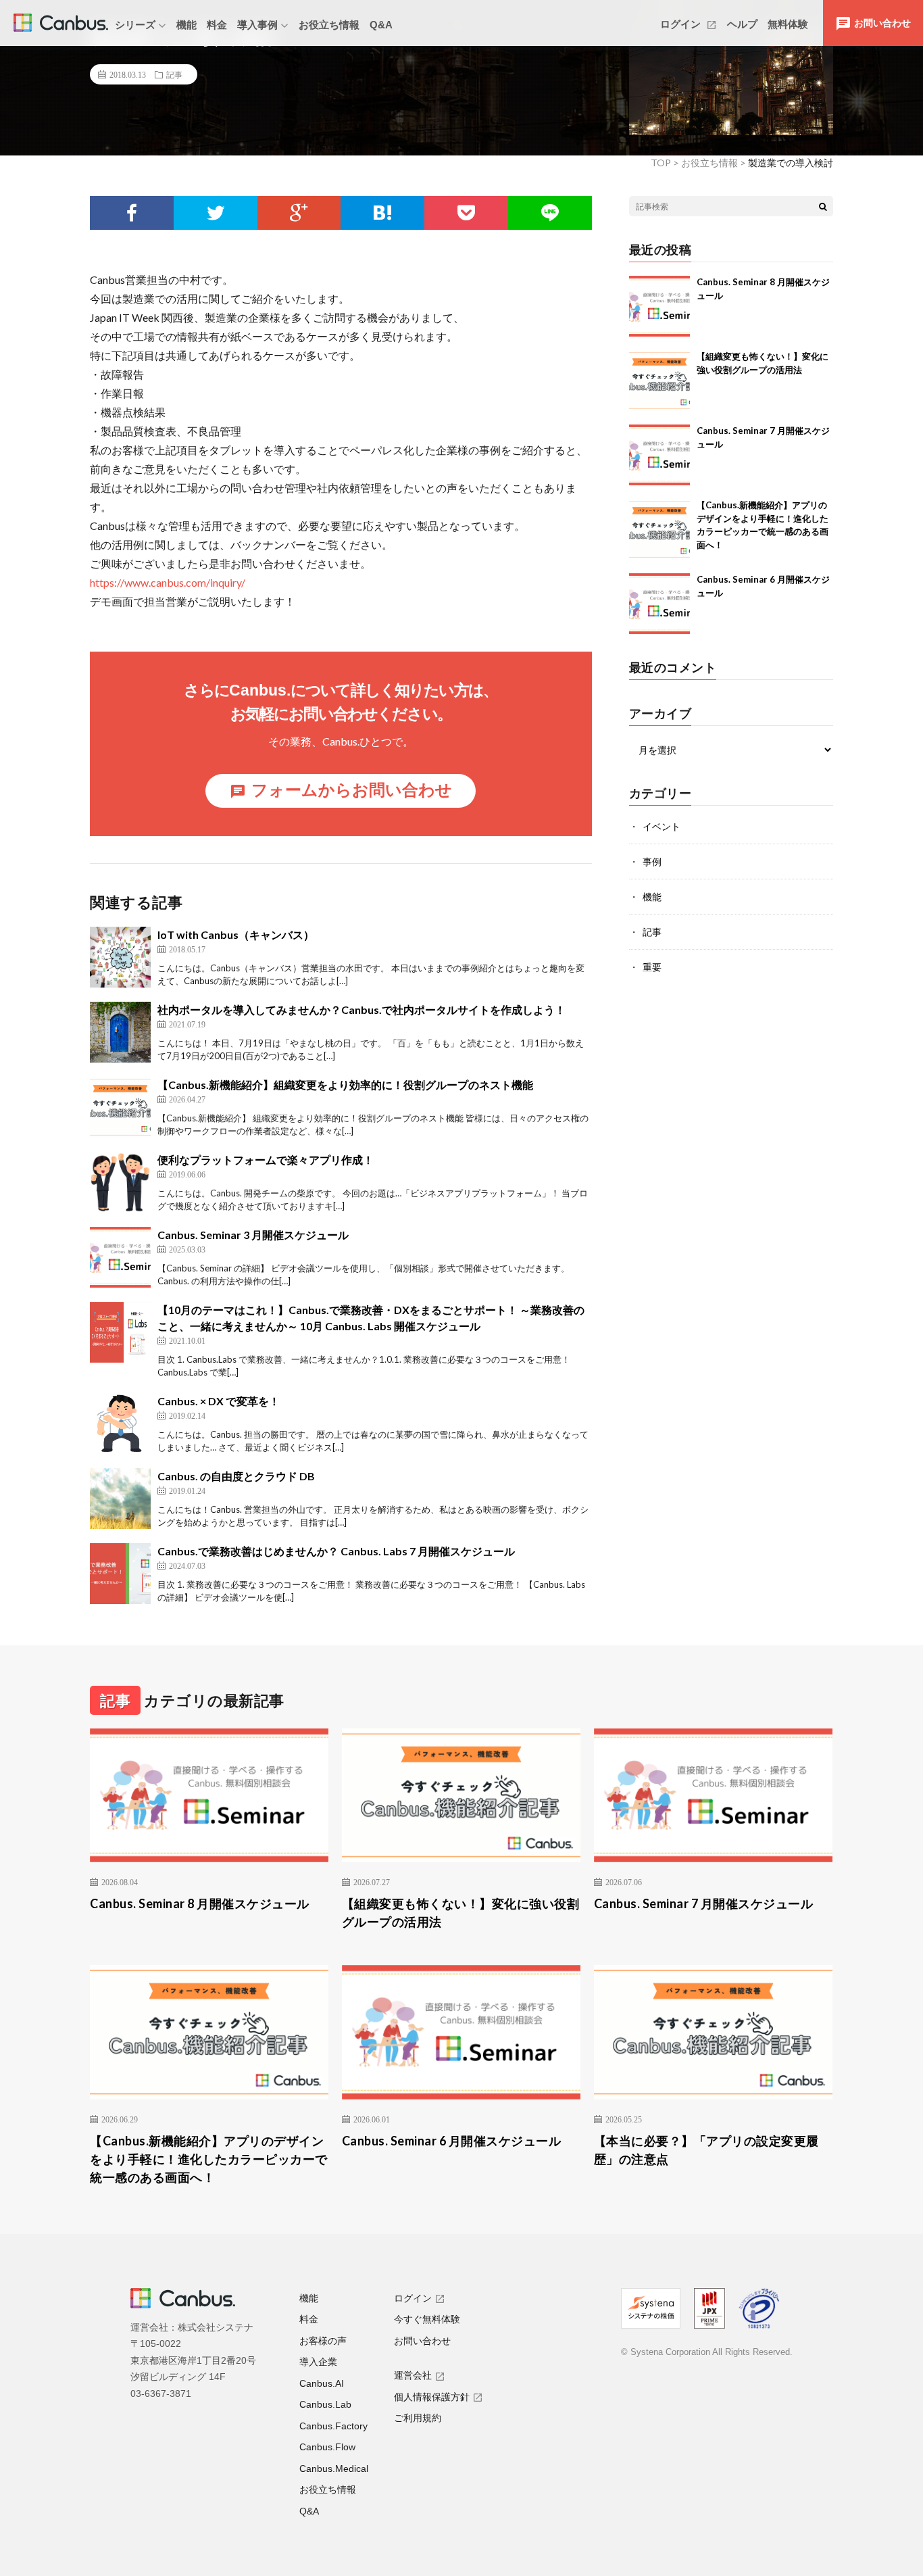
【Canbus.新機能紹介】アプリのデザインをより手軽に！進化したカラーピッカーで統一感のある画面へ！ (209, 2159)
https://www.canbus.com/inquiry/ (168, 582)
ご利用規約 (418, 2418)
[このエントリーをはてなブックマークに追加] (382, 213)
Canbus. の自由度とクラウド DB (236, 1476)
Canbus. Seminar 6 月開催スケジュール (452, 2141)
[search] (823, 206)
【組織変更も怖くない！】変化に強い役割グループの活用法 (461, 1913)
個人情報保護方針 (432, 2397)
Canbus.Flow (327, 2447)
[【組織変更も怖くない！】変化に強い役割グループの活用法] (659, 381)
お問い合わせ (422, 2341)
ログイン (682, 24)
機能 (186, 25)
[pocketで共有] (466, 213)
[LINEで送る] (550, 213)
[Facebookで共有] (132, 213)
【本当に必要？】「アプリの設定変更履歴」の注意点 (706, 2150)
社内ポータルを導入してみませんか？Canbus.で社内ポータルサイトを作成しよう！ (361, 1010)
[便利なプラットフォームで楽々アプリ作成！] (120, 1182)
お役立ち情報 (329, 25)
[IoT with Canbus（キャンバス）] (120, 957)
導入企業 (318, 2362)
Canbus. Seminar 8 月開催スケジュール (200, 1903)
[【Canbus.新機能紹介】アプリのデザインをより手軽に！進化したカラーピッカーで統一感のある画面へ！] (659, 529)
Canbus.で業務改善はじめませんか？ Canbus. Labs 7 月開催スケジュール (336, 1551)
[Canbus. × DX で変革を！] (120, 1424)
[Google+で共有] (299, 213)
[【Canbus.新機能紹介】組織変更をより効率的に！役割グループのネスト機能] (120, 1107)
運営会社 (413, 2375)
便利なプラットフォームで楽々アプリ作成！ (266, 1160)
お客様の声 (323, 2341)
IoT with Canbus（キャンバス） (236, 934)
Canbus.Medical (334, 2469)
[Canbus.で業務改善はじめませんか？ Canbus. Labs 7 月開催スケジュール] (120, 1574)
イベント (662, 826)
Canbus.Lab (325, 2404)
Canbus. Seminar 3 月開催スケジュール (253, 1235)
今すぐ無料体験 (427, 2319)
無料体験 (788, 24)
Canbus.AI (322, 2383)
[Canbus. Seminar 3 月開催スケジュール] (120, 1257)
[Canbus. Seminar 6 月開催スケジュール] (659, 604)
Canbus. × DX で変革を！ (219, 1401)
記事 (174, 74)
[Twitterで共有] (216, 213)
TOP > (665, 163)
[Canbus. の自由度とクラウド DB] (120, 1499)
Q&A (381, 25)
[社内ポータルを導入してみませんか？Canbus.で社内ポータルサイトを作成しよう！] (120, 1032)
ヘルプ (742, 24)
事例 (652, 861)
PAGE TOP (890, 2483)
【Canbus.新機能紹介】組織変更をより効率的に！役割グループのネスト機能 (345, 1085)
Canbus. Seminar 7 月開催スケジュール (704, 1903)
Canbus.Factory (333, 2426)
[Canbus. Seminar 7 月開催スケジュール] (659, 455)
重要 (652, 967)
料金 (217, 25)
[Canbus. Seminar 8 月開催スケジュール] (659, 306)
